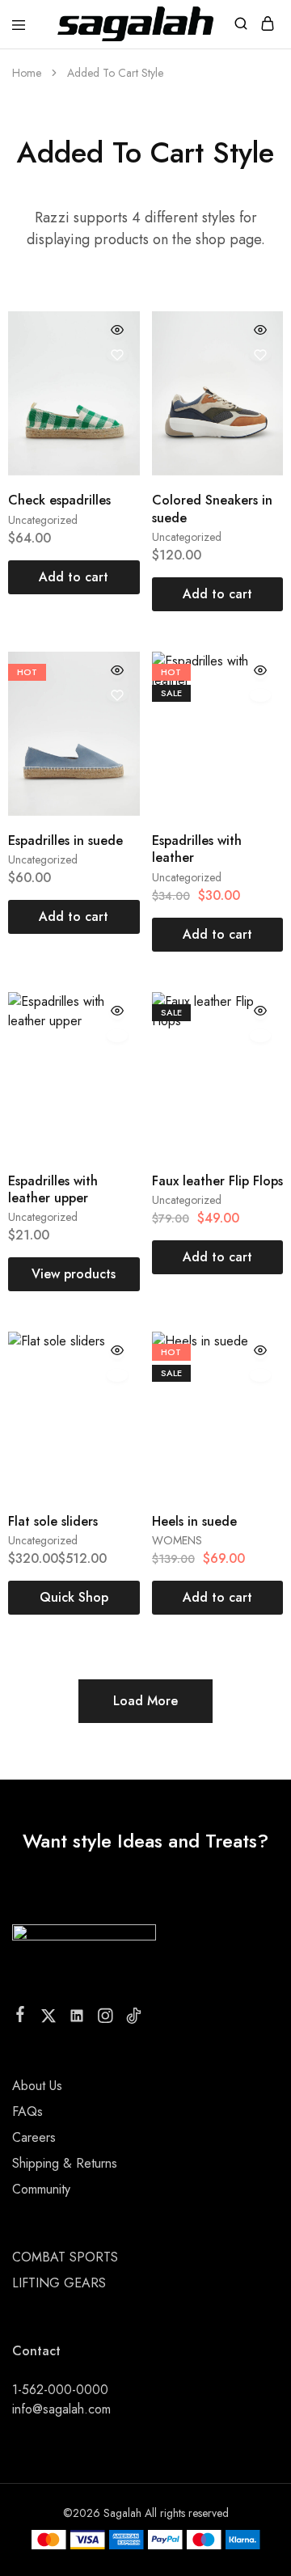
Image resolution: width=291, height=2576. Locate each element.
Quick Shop (74, 1597)
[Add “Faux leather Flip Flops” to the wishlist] (260, 1036)
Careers (34, 2137)
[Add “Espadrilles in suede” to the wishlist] (117, 695)
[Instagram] (105, 2019)
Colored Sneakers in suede (212, 509)
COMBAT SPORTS (65, 2257)
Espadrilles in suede (65, 840)
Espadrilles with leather (197, 849)
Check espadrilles (59, 500)
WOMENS (177, 1540)
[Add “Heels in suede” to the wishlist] (260, 1375)
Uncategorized (43, 520)
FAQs (27, 2111)
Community (41, 2189)
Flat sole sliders (53, 1521)
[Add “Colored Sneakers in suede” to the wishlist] (260, 355)
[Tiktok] (134, 2019)
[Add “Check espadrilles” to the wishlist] (117, 355)
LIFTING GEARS (59, 2283)
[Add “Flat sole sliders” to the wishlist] (117, 1375)
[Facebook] (21, 2017)
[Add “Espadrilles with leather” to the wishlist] (260, 695)
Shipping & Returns (65, 2163)
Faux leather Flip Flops (217, 1181)
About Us (37, 2086)
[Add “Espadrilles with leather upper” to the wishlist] (117, 1036)
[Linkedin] (77, 2019)
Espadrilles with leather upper (53, 1189)
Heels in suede (194, 1521)
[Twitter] (49, 2019)
